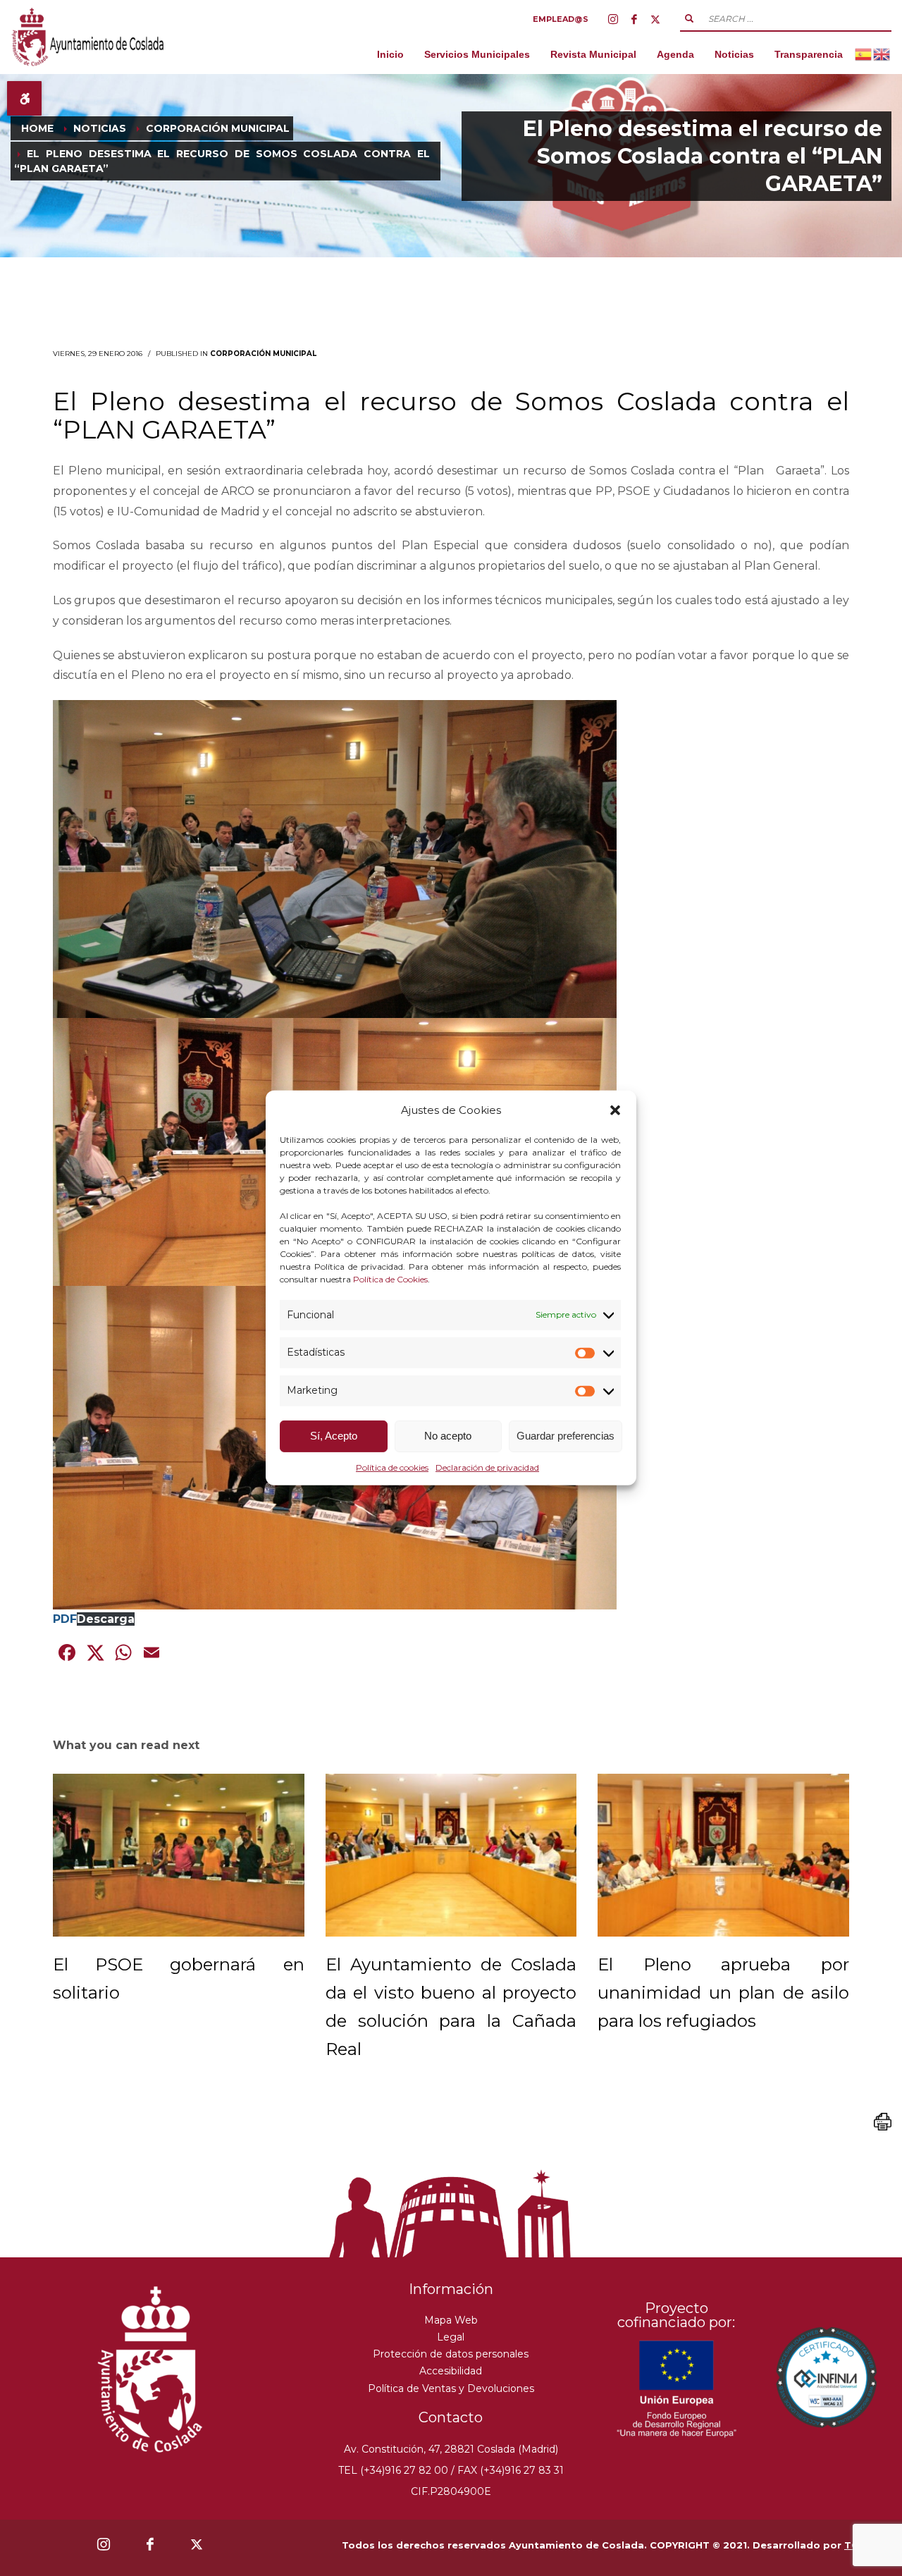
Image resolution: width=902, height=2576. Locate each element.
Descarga (106, 1619)
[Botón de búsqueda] (689, 18)
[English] (882, 54)
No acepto (448, 1436)
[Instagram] (613, 19)
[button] (615, 1110)
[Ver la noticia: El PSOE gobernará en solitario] (179, 1855)
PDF (65, 1619)
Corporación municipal (263, 354)
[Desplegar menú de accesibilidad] (24, 98)
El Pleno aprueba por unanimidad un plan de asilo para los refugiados (723, 1993)
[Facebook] (634, 19)
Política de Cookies (390, 1278)
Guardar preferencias (566, 1436)
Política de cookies (392, 1467)
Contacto (451, 2417)
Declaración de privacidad (487, 1467)
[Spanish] (864, 54)
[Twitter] (655, 19)
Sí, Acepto (334, 1436)
